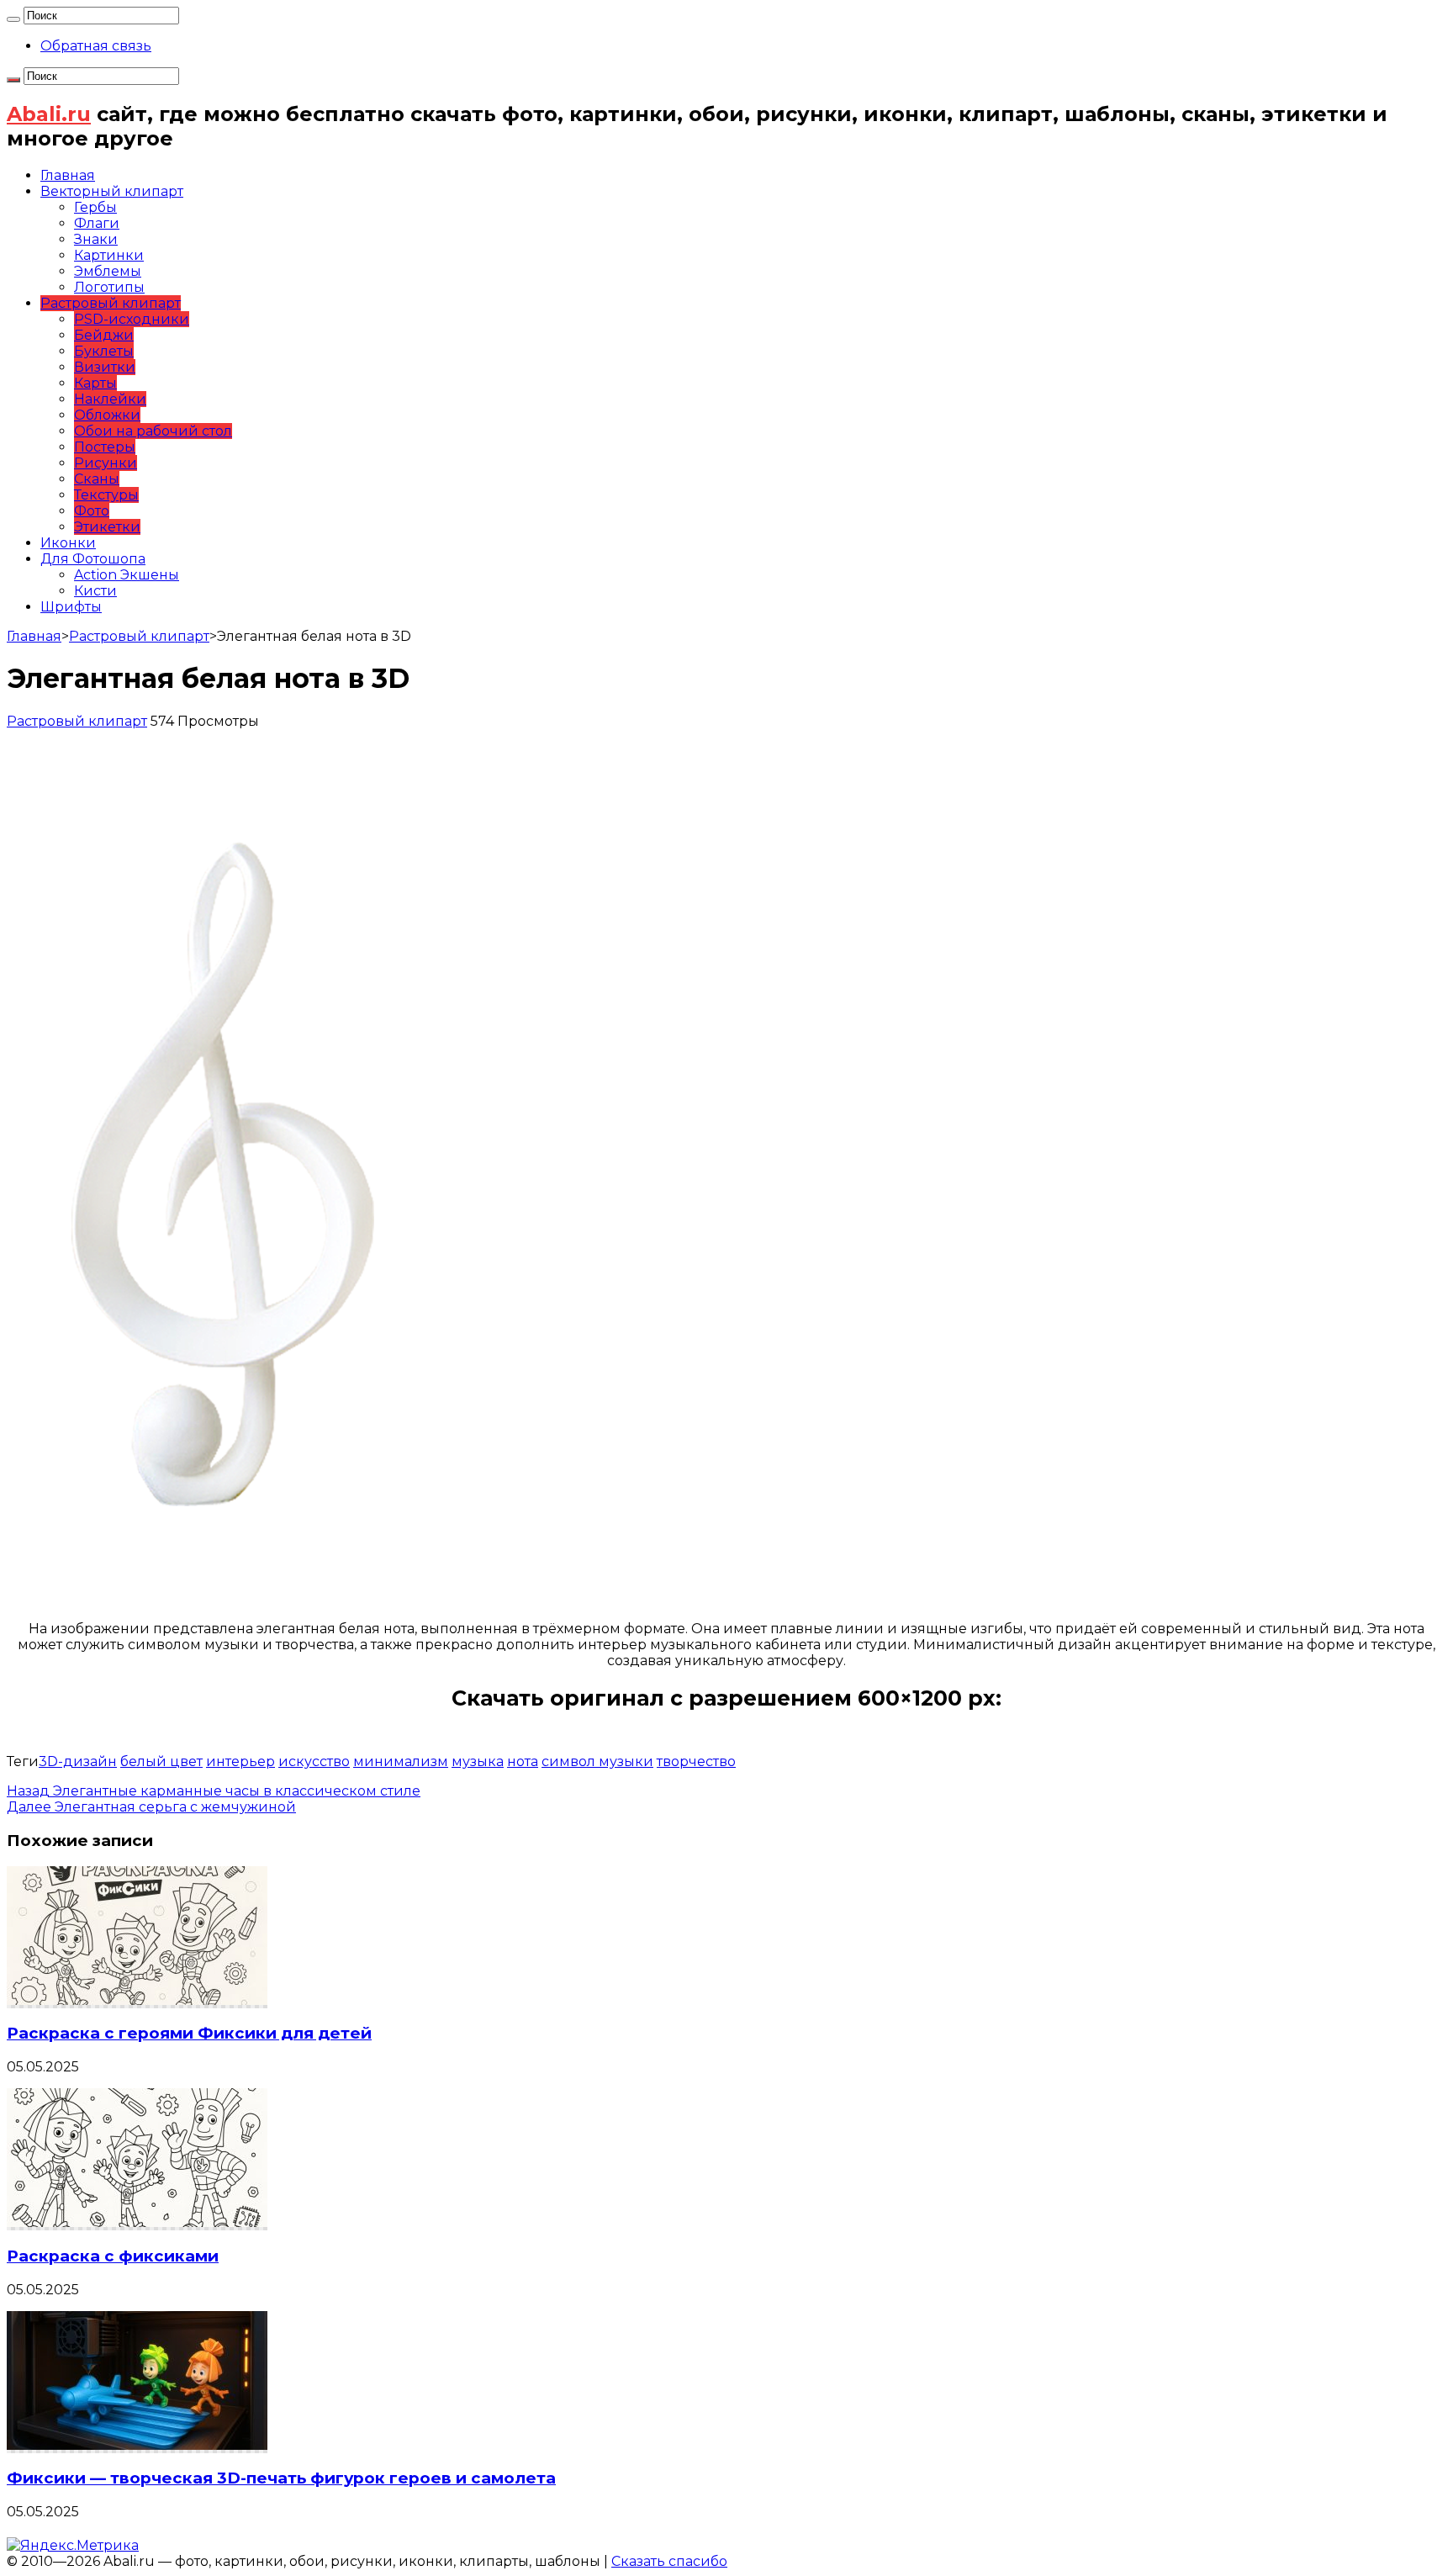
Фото (92, 511)
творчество (696, 1761)
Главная (68, 175)
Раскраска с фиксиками (113, 2256)
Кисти (95, 591)
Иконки (68, 543)
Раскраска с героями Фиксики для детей (189, 2033)
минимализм (401, 1761)
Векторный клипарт (112, 191)
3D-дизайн (78, 1761)
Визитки (105, 367)
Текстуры (106, 495)
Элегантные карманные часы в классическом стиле (214, 1791)
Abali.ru (49, 114)
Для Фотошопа (93, 559)
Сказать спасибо (669, 2561)
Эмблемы (108, 271)
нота (523, 1761)
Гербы (95, 207)
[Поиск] (13, 19)
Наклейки (110, 399)
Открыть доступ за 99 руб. (726, 1723)
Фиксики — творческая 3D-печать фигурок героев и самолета (281, 2478)
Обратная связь (96, 46)
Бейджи (104, 335)
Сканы (97, 479)
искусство (314, 1761)
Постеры (105, 447)
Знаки (96, 239)
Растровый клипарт (111, 303)
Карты (95, 383)
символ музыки (597, 1761)
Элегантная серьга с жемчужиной (151, 1807)
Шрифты (71, 607)
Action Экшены (127, 575)
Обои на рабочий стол (153, 431)
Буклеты (104, 351)
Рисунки (106, 463)
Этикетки (107, 527)
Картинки (109, 255)
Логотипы (109, 287)
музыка (478, 1761)
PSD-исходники (132, 319)
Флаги (97, 223)
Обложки (107, 415)
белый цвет (161, 1761)
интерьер (240, 1761)
